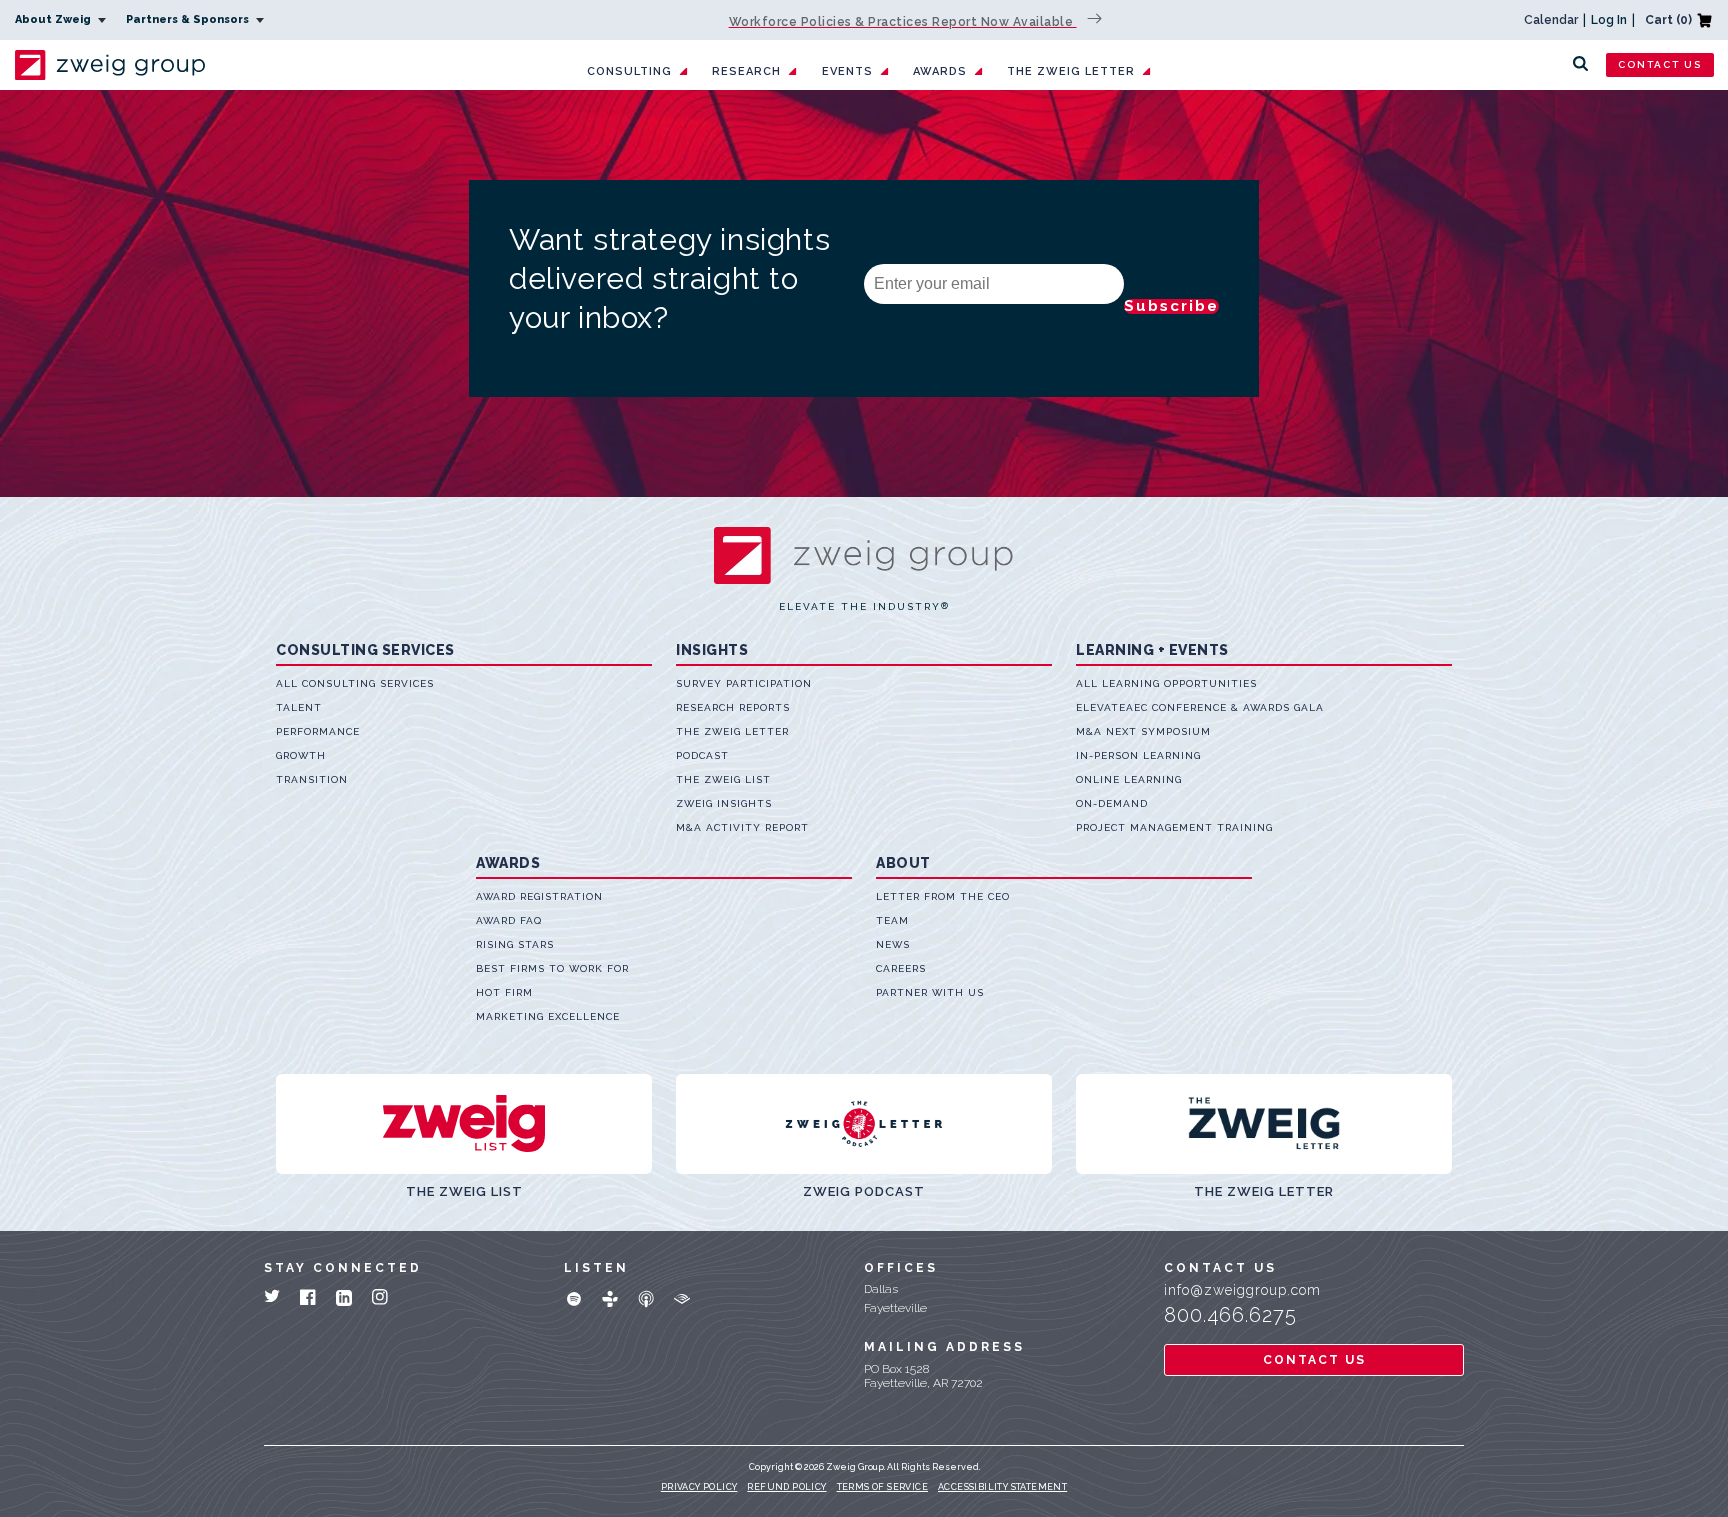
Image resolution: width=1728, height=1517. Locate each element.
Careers (901, 968)
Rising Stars (515, 944)
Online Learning (1129, 779)
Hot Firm (504, 992)
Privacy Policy (699, 1487)
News (893, 944)
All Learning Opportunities (1166, 683)
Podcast (702, 755)
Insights (712, 650)
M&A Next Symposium (1143, 731)
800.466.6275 (1230, 1315)
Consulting (629, 71)
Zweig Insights (724, 803)
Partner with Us (930, 992)
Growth (301, 755)
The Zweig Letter (1071, 71)
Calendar (1551, 20)
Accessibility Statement (1002, 1487)
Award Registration (539, 896)
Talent (299, 707)
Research (746, 71)
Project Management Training (1174, 827)
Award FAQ (509, 920)
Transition (312, 779)
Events (847, 71)
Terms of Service (882, 1487)
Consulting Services (365, 650)
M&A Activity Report (742, 827)
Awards (940, 71)
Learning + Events (1152, 650)
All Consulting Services (355, 683)
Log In (1609, 20)
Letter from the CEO (943, 896)
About (903, 863)
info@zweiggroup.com (1242, 1290)
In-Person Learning (1138, 755)
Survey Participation (744, 683)
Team (892, 920)
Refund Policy (786, 1487)
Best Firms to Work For (552, 968)
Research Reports (733, 707)
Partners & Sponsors (189, 19)
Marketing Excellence (548, 1016)
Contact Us (1660, 64)
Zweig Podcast (864, 1191)
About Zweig (54, 19)
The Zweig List (723, 779)
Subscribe (1171, 306)
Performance (318, 731)
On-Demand (1112, 803)
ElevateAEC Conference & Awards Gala (1200, 707)
